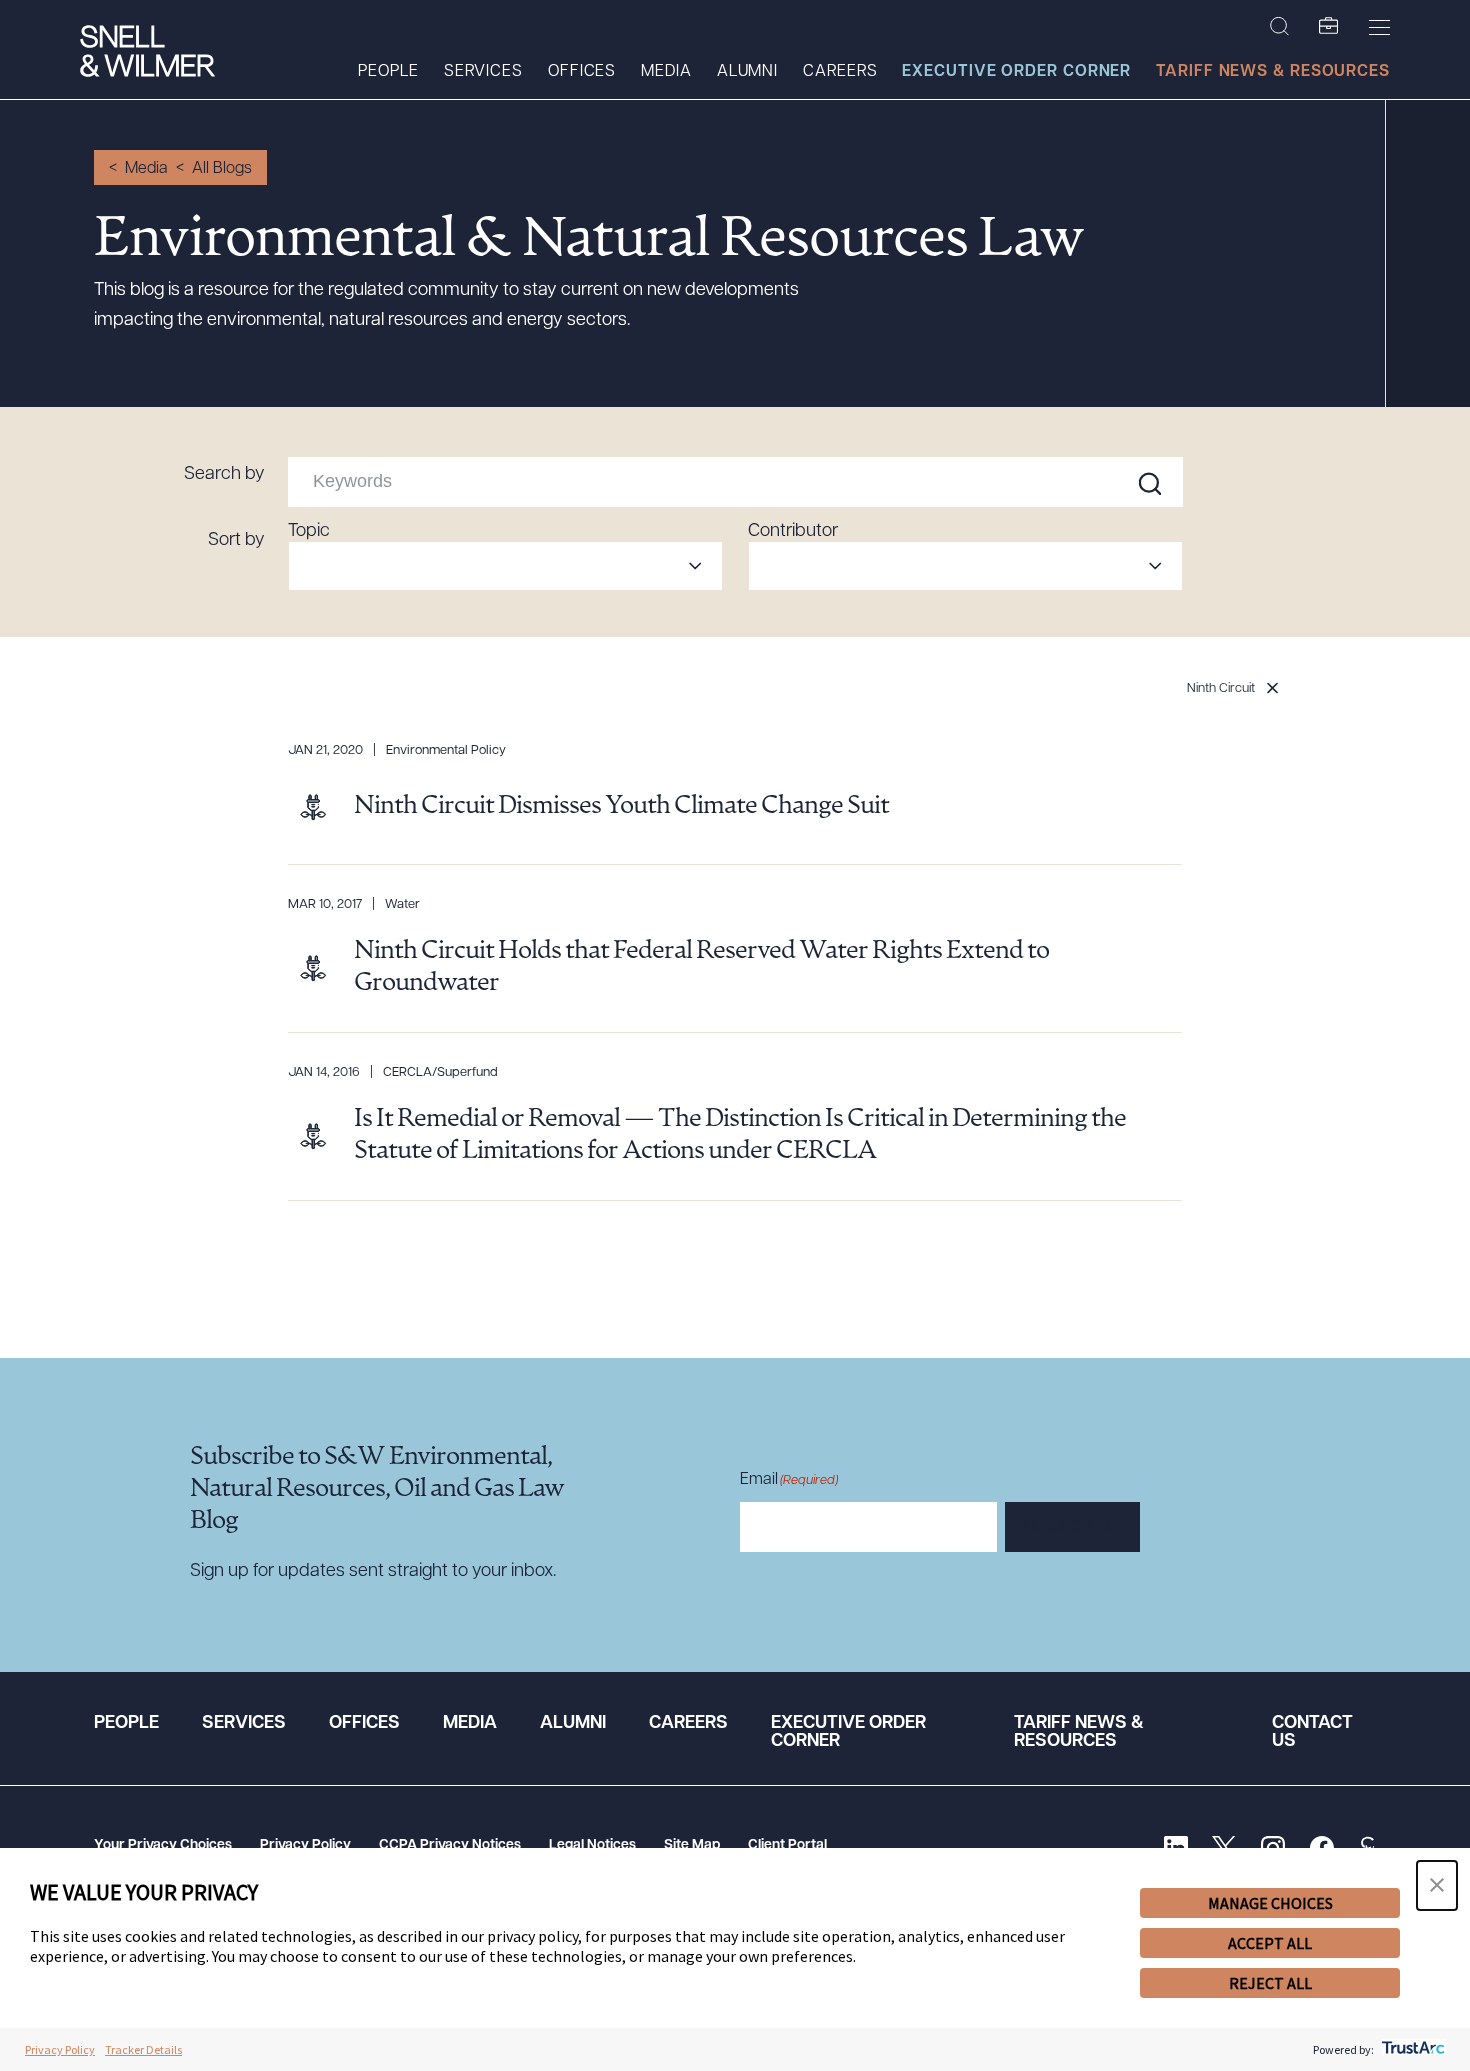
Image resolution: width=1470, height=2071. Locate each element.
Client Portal (787, 1845)
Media (666, 72)
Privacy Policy (305, 1845)
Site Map (692, 1845)
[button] (1437, 1885)
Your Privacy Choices (163, 1845)
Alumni (747, 72)
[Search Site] (1279, 27)
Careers (840, 72)
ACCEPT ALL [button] (1270, 1943)
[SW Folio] (1329, 27)
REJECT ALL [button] (1270, 1983)
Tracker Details (143, 2049)
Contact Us (1312, 1733)
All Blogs (222, 169)
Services (483, 72)
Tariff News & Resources (1273, 72)
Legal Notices (592, 1845)
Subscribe (1072, 1528)
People (388, 72)
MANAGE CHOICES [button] (1270, 1903)
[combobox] (505, 566)
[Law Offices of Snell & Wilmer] (147, 53)
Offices (582, 72)
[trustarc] (1411, 2049)
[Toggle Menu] (1379, 27)
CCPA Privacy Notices (450, 1845)
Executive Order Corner (1016, 72)
